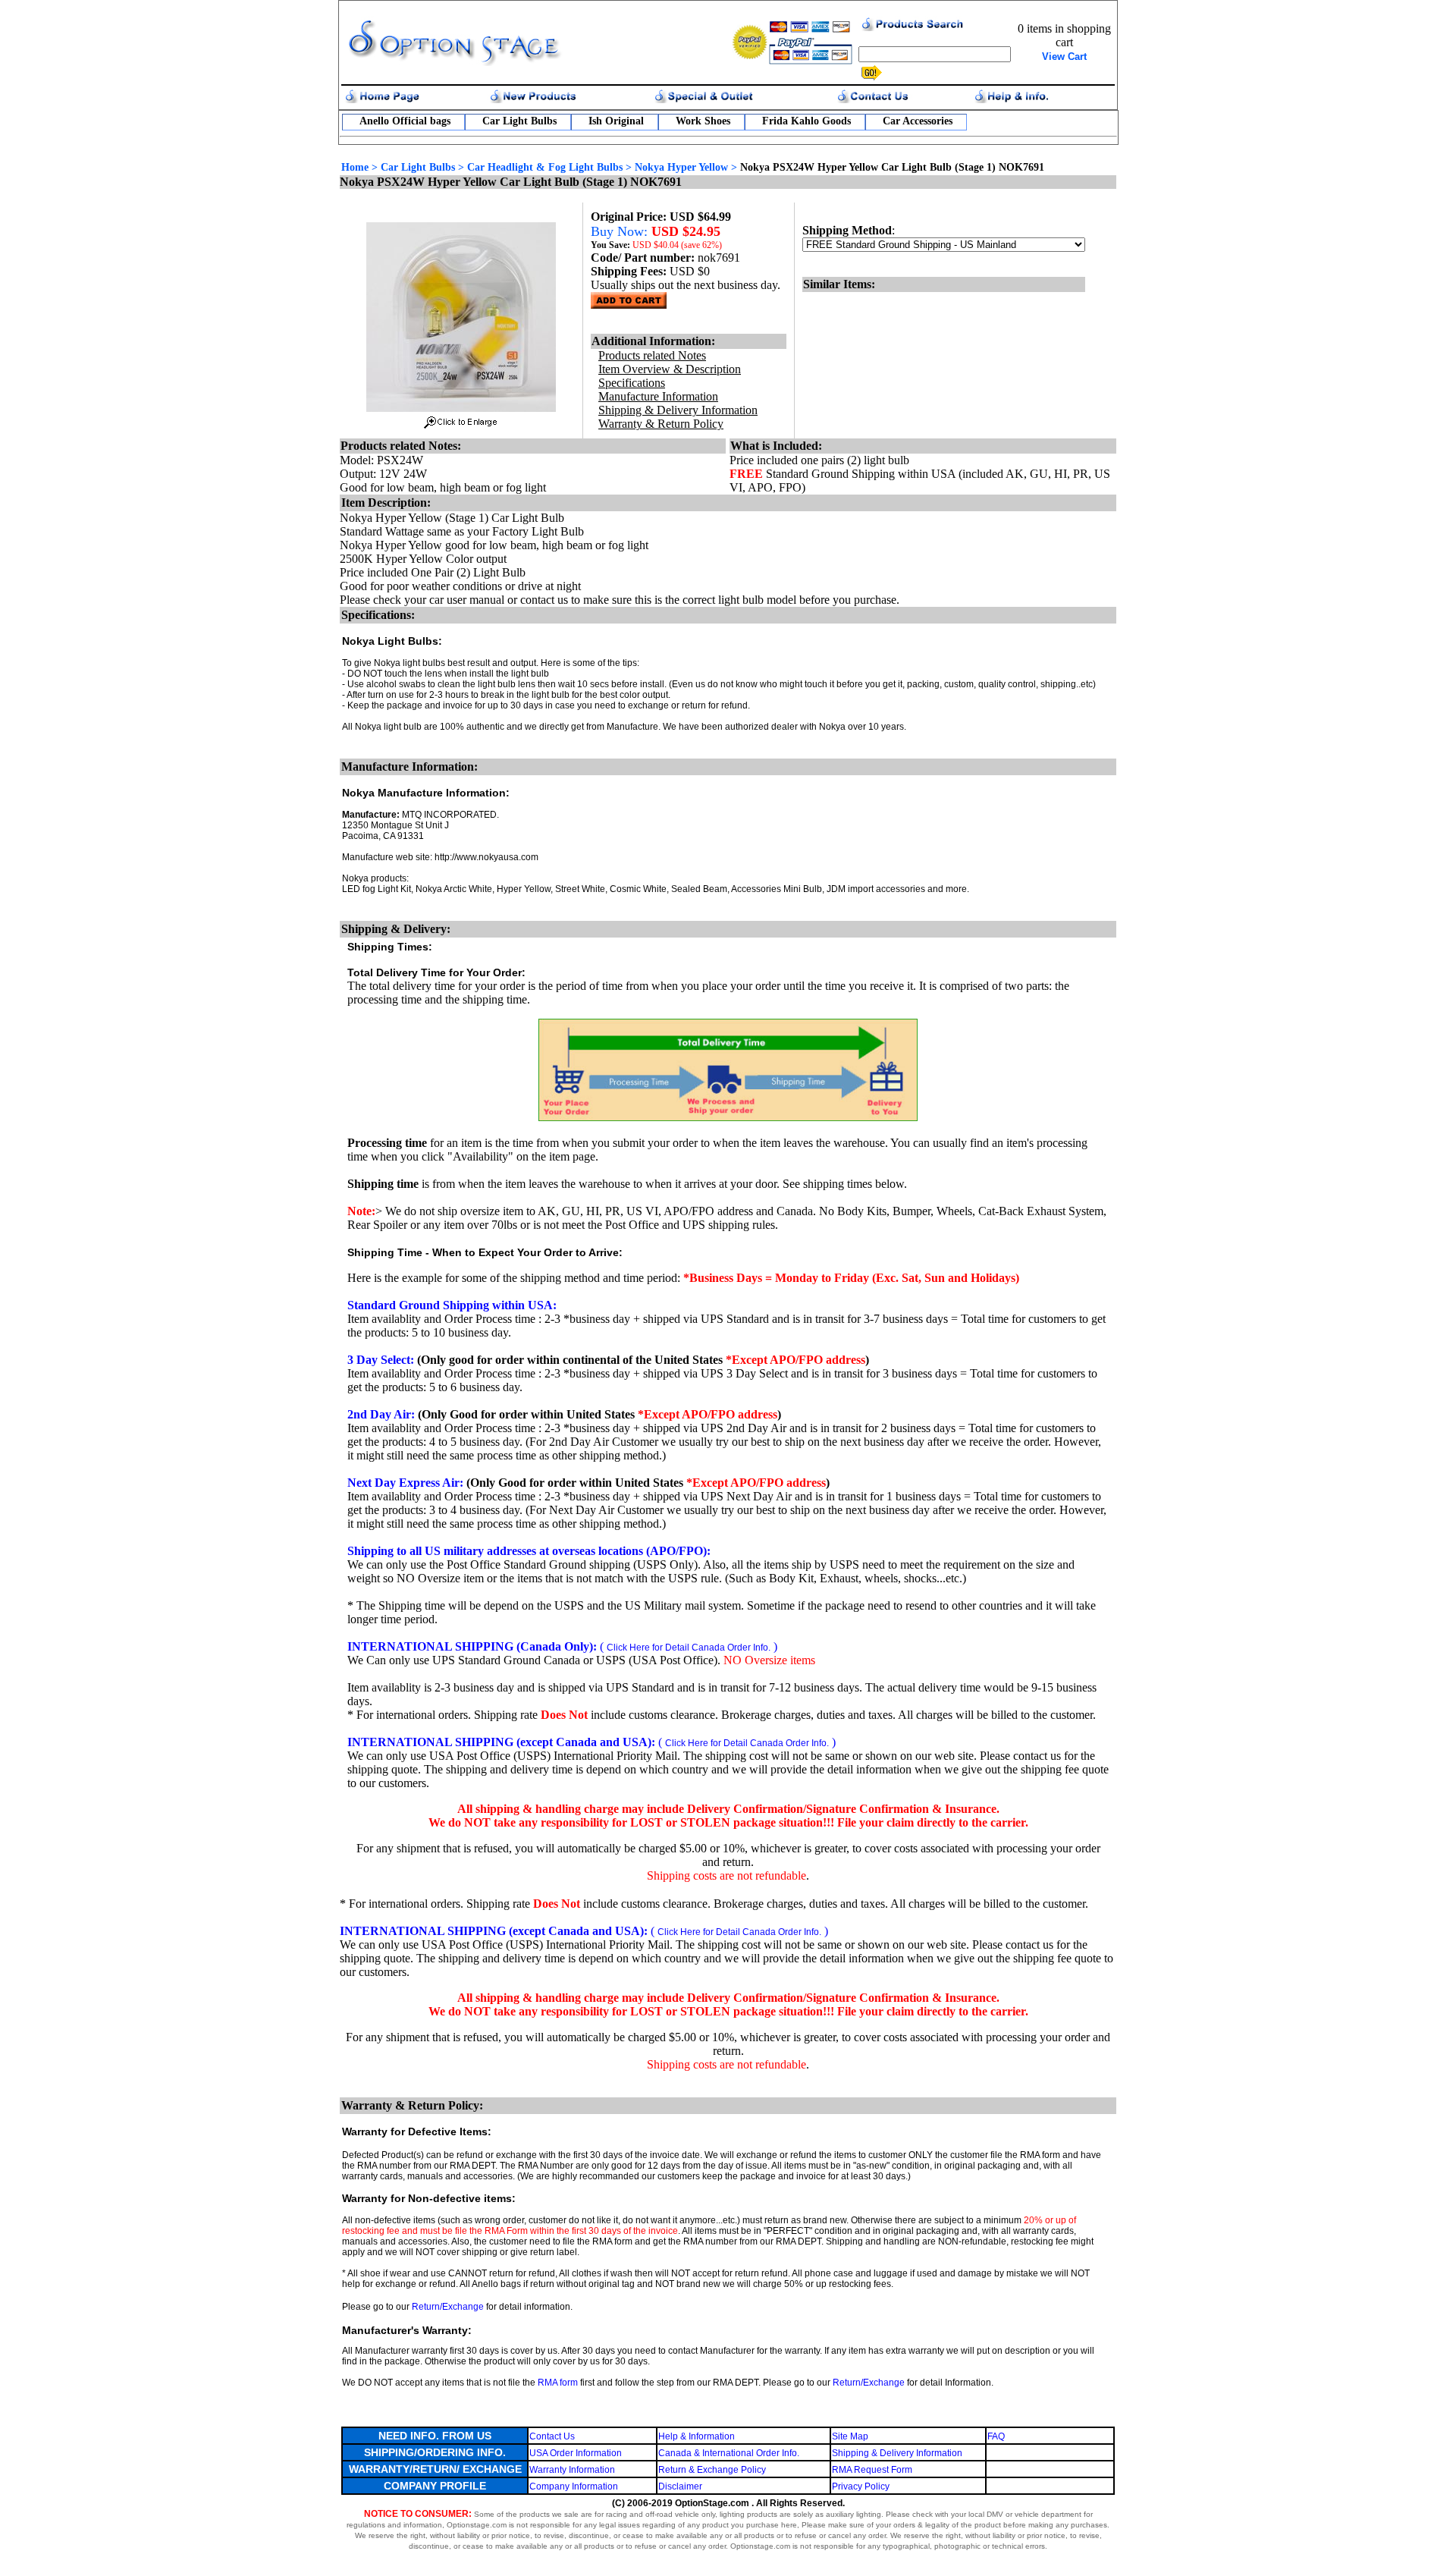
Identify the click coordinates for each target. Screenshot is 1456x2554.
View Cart (1064, 57)
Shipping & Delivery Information (897, 2453)
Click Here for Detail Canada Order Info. (689, 1648)
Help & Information (697, 2436)
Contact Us (552, 2436)
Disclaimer (680, 2486)
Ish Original (616, 121)
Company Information (574, 2486)
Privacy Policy (861, 2486)
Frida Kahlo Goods (806, 121)
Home (355, 167)
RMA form (558, 2383)
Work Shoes (703, 121)
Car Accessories (918, 121)
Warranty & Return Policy (661, 424)
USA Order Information (576, 2453)
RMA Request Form (872, 2470)
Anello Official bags (405, 121)
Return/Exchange (448, 2307)
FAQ (996, 2436)
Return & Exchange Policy (712, 2470)
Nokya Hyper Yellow (681, 167)
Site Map (850, 2436)
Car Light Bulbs (519, 121)
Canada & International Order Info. (729, 2453)
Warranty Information (572, 2470)
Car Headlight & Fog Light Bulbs (545, 167)
